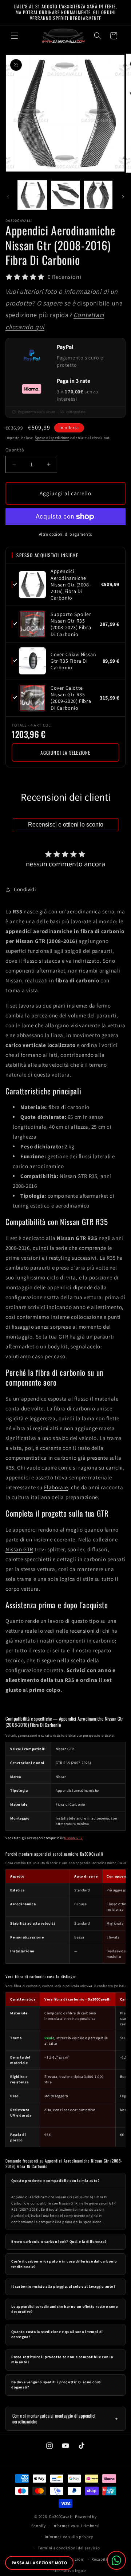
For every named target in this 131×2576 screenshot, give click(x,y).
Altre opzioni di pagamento (66, 534)
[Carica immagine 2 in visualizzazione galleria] (65, 195)
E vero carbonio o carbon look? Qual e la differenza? (59, 2242)
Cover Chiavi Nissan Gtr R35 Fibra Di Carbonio (73, 661)
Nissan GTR (19, 1549)
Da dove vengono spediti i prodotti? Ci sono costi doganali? (56, 2385)
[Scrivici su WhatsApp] (116, 2560)
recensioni (82, 1631)
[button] (15, 36)
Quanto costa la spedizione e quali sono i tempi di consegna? (57, 2334)
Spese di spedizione (52, 438)
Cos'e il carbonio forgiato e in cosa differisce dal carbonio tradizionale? (64, 2264)
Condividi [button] (25, 889)
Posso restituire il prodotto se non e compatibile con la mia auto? (62, 2360)
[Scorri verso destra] (123, 197)
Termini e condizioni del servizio (69, 2548)
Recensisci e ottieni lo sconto (66, 825)
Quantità (15, 450)
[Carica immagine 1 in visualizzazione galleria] (32, 195)
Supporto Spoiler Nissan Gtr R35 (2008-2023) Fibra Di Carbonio (71, 624)
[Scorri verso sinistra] (8, 197)
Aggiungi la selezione (65, 752)
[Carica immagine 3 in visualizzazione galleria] (98, 195)
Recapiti (99, 2559)
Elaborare (56, 1487)
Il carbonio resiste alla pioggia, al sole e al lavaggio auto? (63, 2286)
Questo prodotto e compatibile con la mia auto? (56, 2181)
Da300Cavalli (61, 2517)
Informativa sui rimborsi (76, 2526)
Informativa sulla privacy (69, 2537)
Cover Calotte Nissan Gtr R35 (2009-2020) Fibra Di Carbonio (71, 698)
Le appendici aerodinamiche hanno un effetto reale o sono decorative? (65, 2309)
